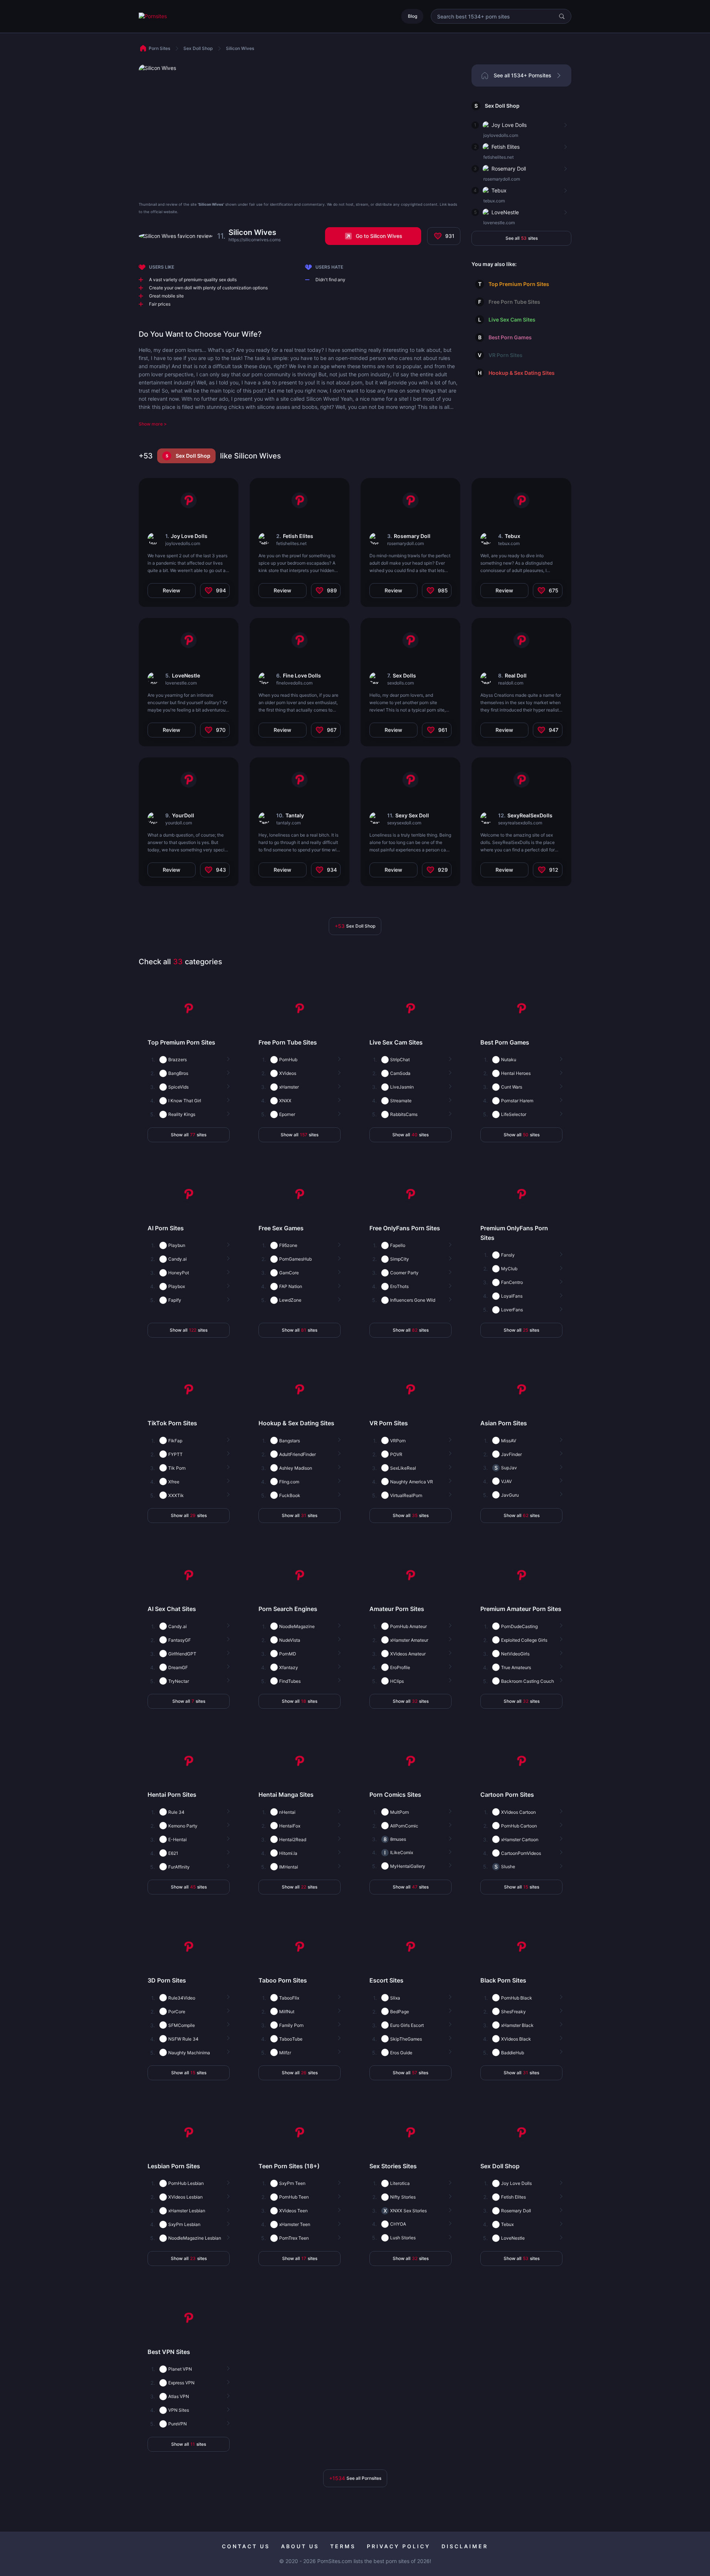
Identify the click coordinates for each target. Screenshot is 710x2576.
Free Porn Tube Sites (514, 302)
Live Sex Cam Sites (512, 320)
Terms (343, 2546)
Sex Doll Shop (502, 106)
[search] (562, 16)
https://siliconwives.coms (255, 240)
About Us (300, 2546)
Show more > (153, 424)
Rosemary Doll (509, 169)
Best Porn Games (510, 337)
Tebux (499, 190)
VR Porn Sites (506, 355)
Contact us (246, 2546)
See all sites (522, 238)
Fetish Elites (506, 147)
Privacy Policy (399, 2546)
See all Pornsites (355, 2478)
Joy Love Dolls (509, 125)
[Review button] (565, 125)
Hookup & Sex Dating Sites (522, 373)
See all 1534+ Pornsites (523, 75)
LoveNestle (505, 212)
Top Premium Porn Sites (519, 284)
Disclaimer (465, 2546)
